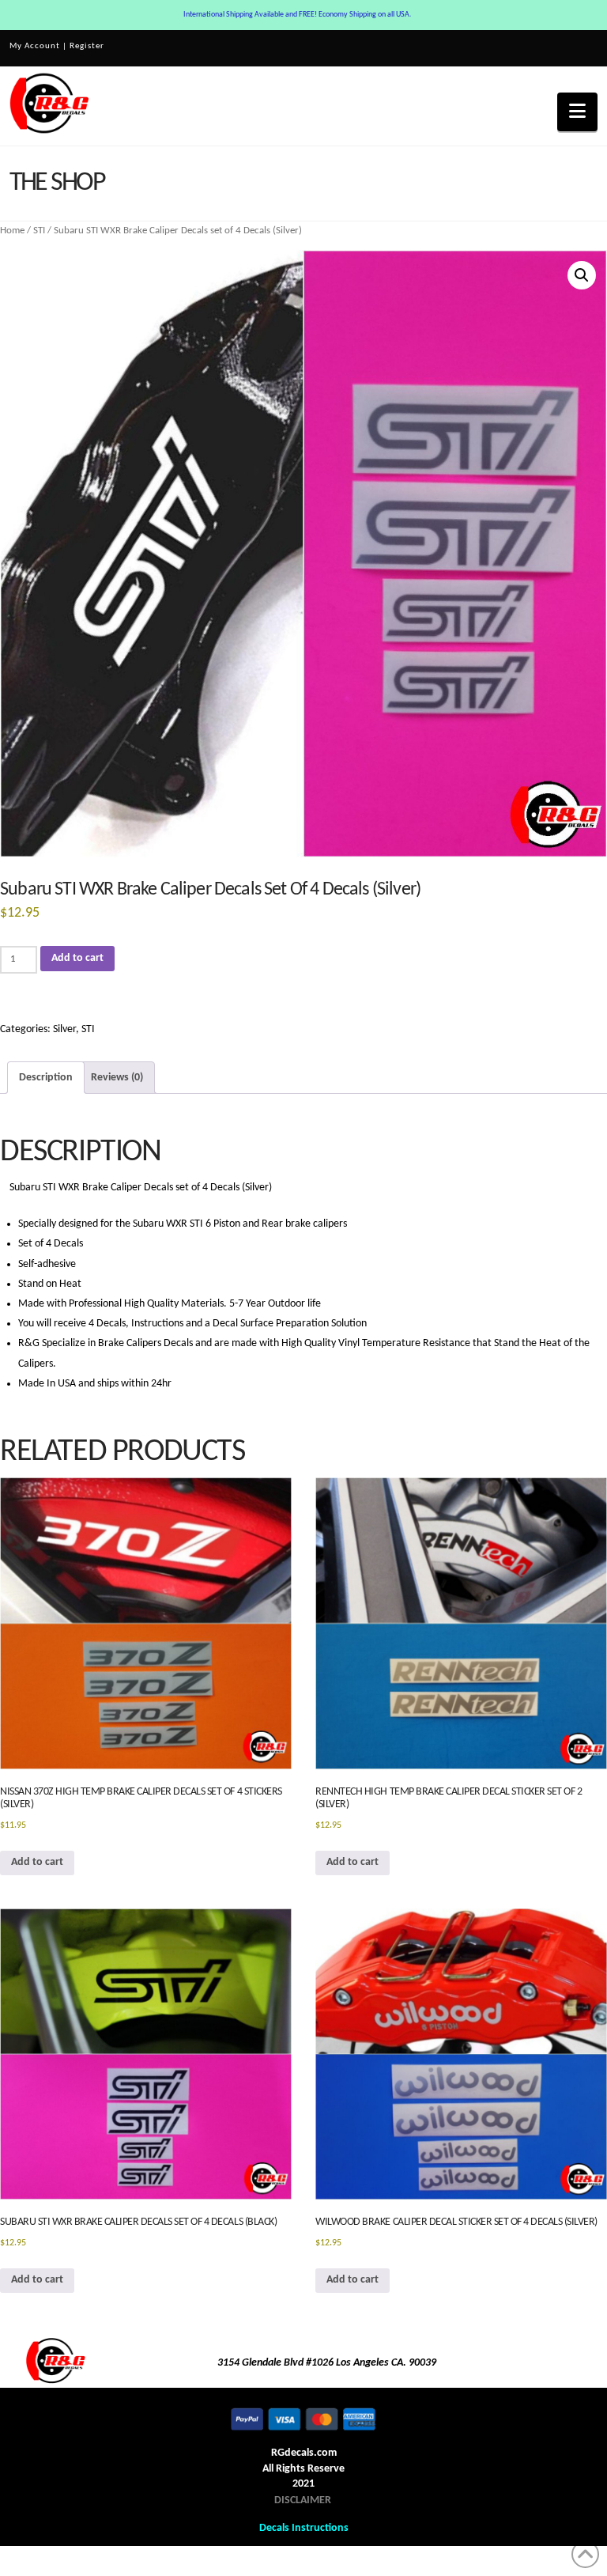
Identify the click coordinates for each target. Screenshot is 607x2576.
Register (87, 46)
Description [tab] (46, 1078)
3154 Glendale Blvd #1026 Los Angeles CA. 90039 (327, 2363)
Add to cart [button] (37, 1862)
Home (12, 231)
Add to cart (77, 958)
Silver (64, 1029)
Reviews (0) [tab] (117, 1078)
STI (39, 231)
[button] (577, 112)
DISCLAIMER (303, 2500)
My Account (35, 46)
